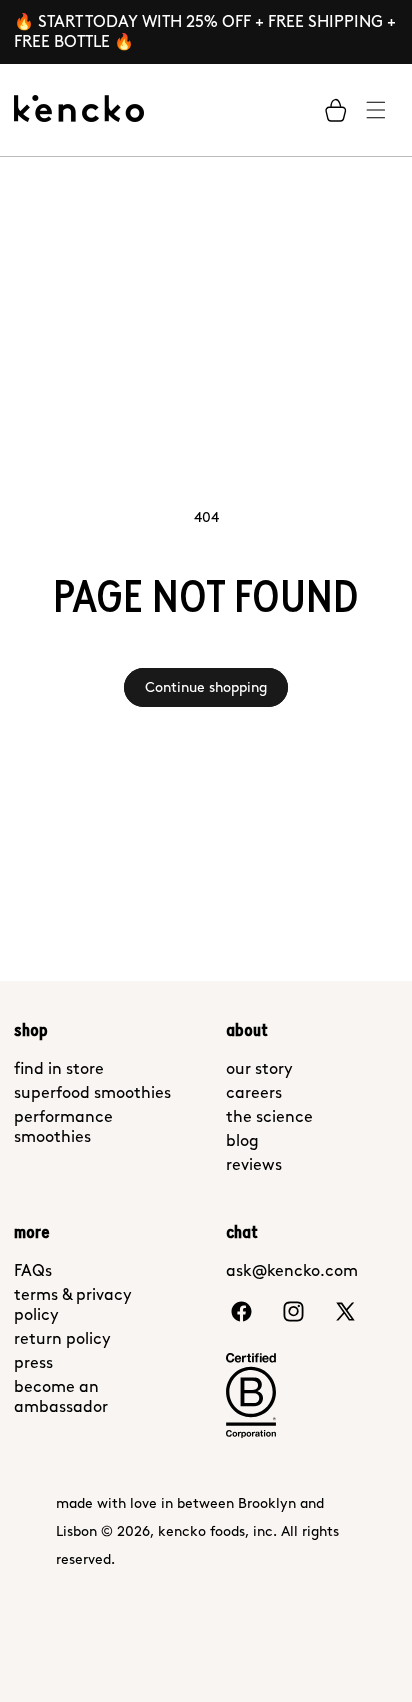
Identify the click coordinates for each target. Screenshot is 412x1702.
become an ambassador (61, 1396)
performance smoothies (63, 1126)
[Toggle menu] (376, 110)
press (33, 1362)
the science (269, 1116)
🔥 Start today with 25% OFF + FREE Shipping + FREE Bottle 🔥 (205, 31)
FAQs (33, 1270)
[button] (336, 110)
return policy (62, 1338)
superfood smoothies (92, 1092)
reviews (254, 1164)
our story (259, 1068)
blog (242, 1140)
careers (254, 1092)
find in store (59, 1068)
